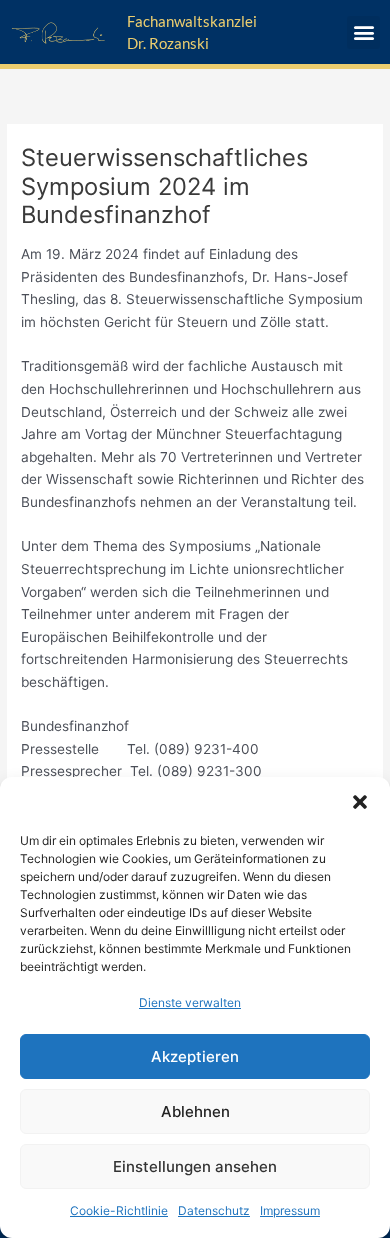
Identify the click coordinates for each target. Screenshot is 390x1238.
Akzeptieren (195, 1056)
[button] (360, 802)
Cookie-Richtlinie (119, 1210)
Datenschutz (214, 1210)
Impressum (290, 1210)
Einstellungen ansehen (195, 1166)
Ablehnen (195, 1111)
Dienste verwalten (190, 1002)
